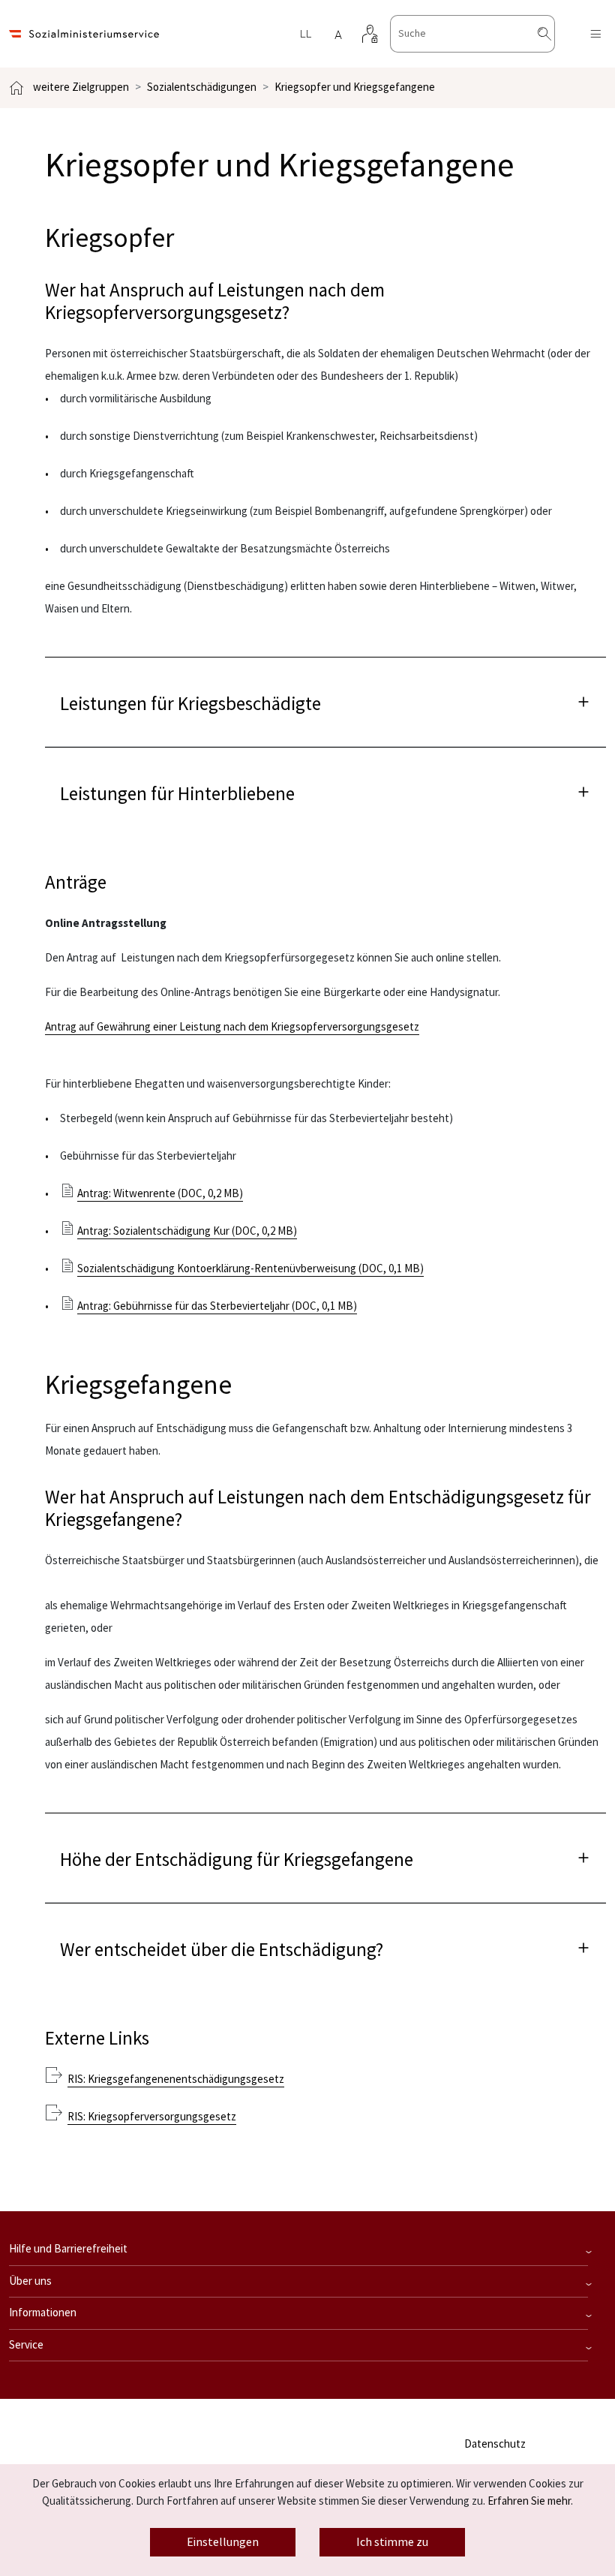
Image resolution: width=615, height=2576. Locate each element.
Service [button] (26, 2345)
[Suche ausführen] (556, 34)
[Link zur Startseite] (84, 34)
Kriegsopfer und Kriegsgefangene (355, 87)
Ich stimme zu (392, 2542)
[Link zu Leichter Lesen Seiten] (305, 34)
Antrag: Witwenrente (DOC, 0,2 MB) (160, 1194)
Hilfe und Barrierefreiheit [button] (68, 2249)
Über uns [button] (30, 2281)
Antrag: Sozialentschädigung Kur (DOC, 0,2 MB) (187, 1231)
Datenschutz (495, 2444)
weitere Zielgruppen (81, 87)
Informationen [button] (43, 2313)
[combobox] (472, 34)
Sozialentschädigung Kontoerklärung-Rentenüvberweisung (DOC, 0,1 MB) (250, 1269)
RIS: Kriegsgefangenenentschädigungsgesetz (176, 2079)
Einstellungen (223, 2542)
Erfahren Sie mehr (529, 2501)
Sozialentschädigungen (202, 87)
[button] (325, 701)
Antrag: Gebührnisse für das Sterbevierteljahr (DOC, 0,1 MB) (217, 1306)
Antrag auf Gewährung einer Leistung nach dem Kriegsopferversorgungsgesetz (232, 1027)
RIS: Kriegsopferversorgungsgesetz (152, 2117)
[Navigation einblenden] (595, 34)
